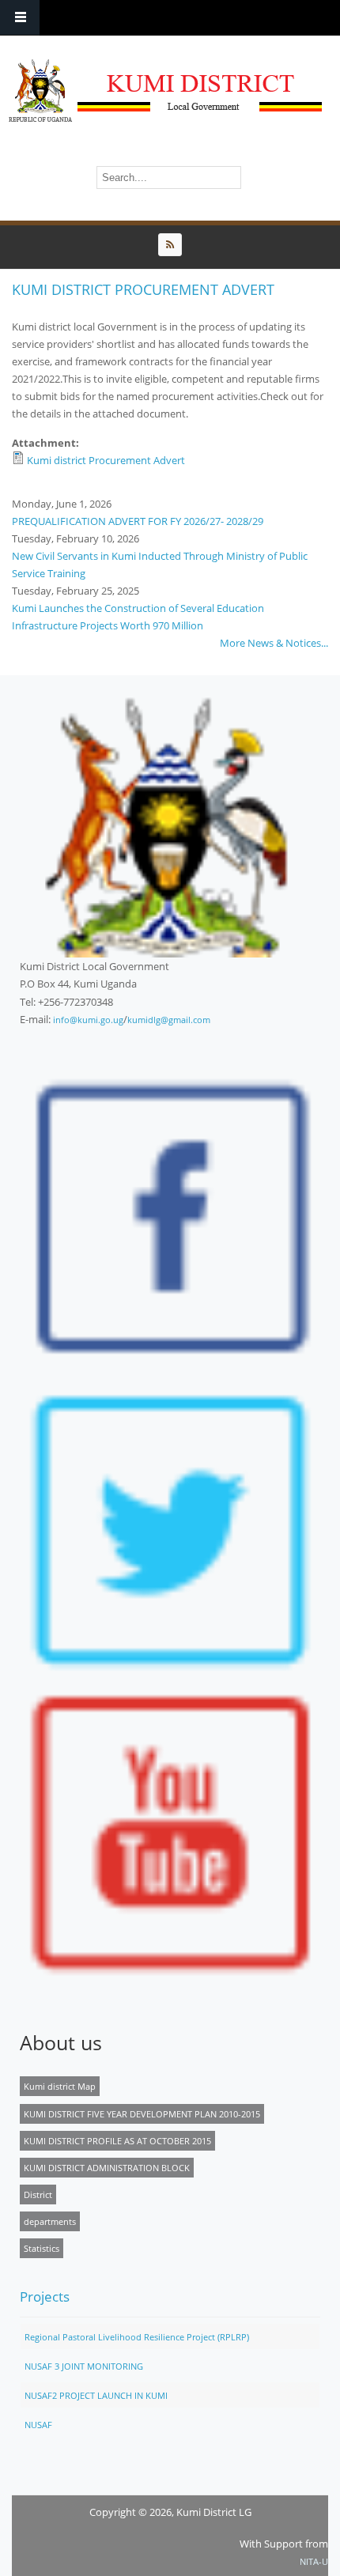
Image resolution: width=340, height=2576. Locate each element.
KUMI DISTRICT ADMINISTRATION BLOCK (107, 2168)
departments (50, 2221)
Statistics (42, 2248)
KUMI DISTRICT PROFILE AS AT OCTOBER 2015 (117, 2141)
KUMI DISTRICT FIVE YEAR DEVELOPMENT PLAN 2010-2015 (142, 2114)
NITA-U (314, 2561)
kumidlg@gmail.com (169, 1020)
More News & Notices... (274, 643)
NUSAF (38, 2425)
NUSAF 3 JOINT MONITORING (84, 2366)
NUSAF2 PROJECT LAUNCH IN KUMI (96, 2395)
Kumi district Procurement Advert (106, 460)
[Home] (166, 91)
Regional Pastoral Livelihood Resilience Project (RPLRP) (137, 2337)
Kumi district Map (60, 2086)
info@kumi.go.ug (88, 1020)
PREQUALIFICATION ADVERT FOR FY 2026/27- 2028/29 (138, 521)
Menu (20, 18)
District (38, 2195)
